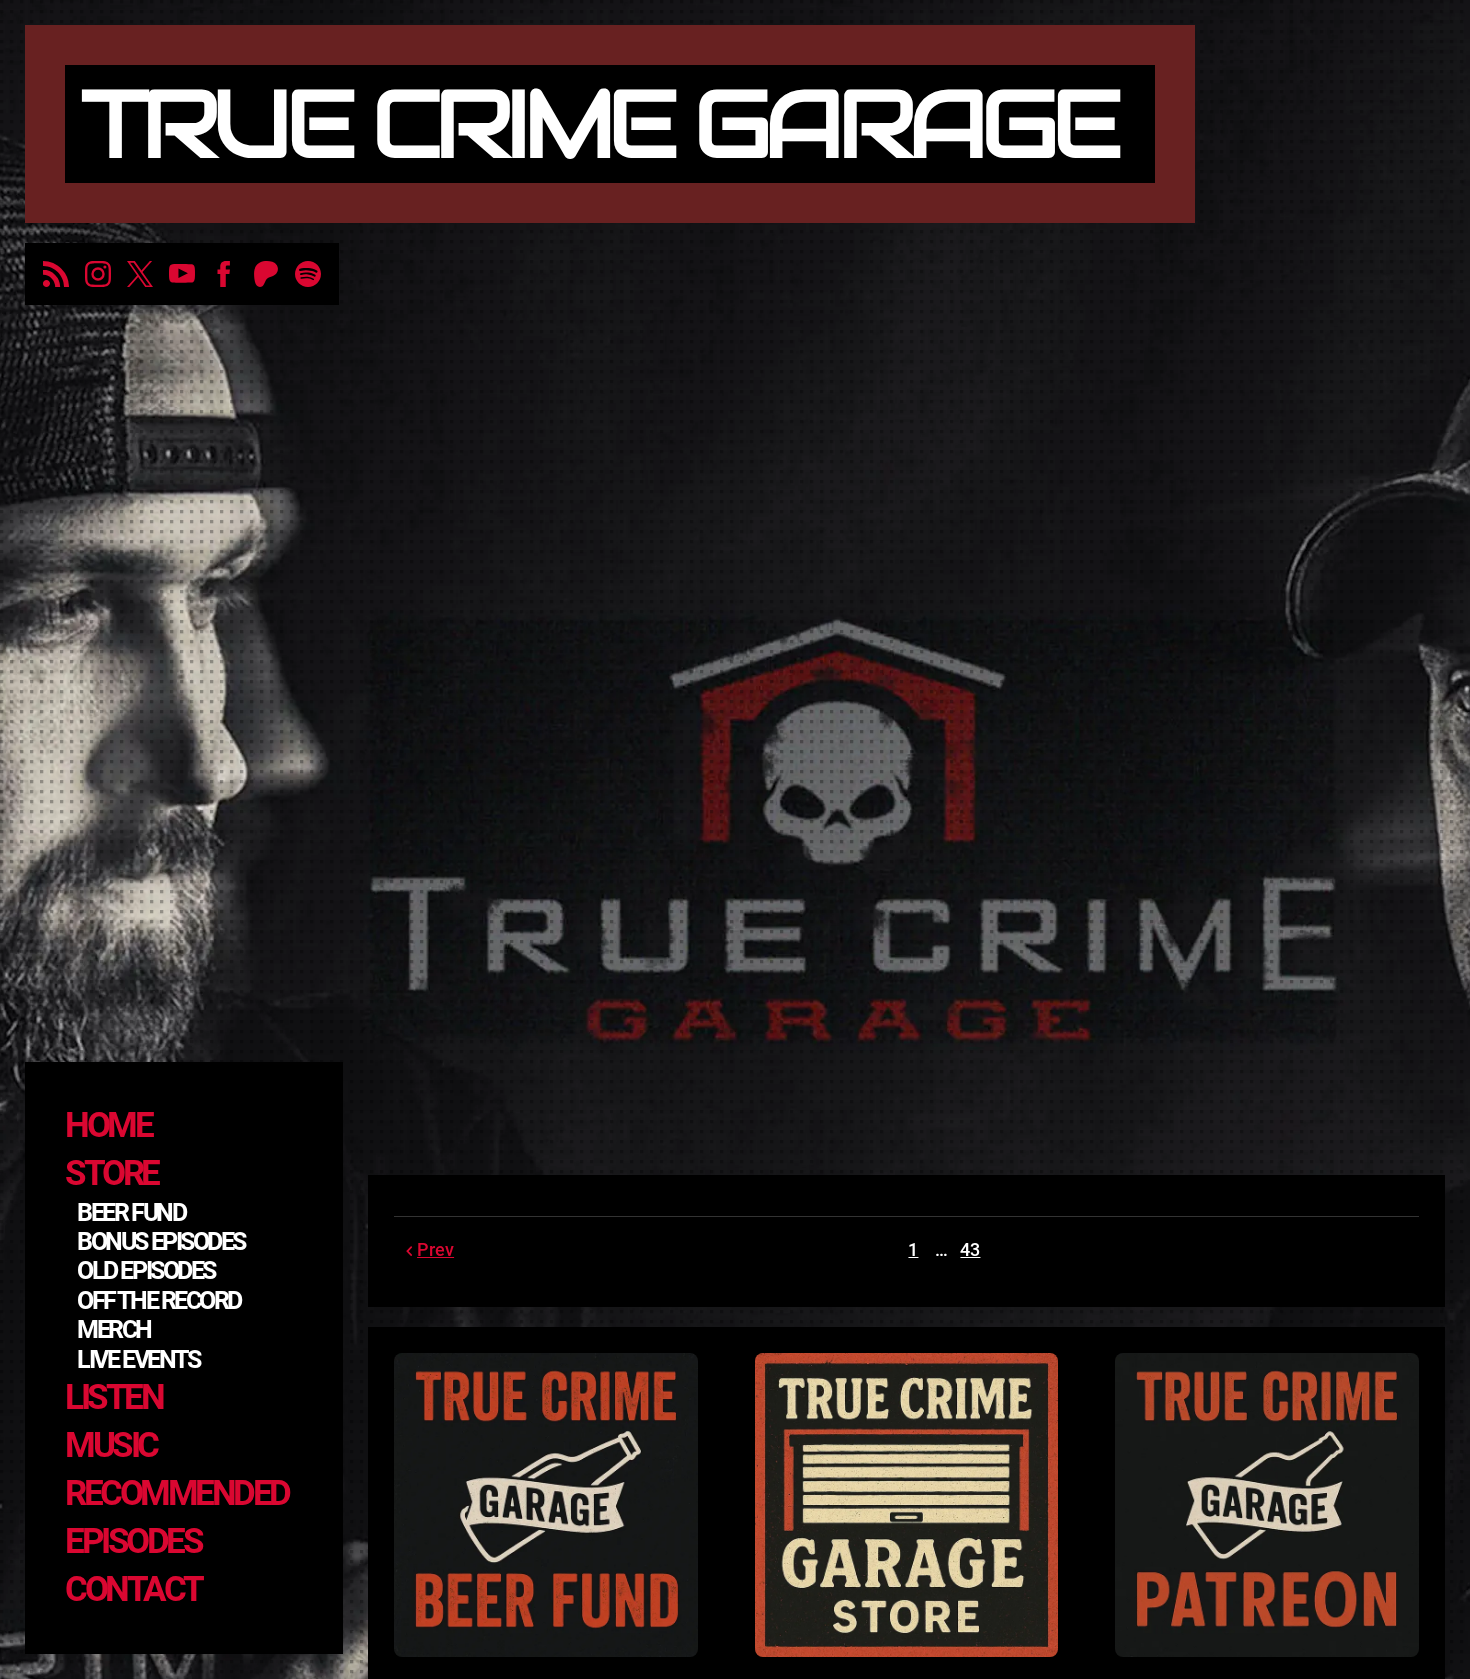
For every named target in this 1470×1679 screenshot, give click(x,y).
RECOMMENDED (177, 1493)
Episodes (133, 1541)
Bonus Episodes (161, 1241)
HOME (108, 1125)
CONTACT (133, 1589)
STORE (111, 1173)
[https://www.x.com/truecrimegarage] (140, 274)
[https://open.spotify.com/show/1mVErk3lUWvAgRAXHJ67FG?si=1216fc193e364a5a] (308, 274)
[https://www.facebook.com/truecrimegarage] (224, 274)
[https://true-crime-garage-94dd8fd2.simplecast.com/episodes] (56, 274)
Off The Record (159, 1300)
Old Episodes (146, 1270)
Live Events (138, 1359)
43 (970, 1249)
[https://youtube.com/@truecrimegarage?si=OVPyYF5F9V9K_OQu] (182, 274)
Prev (435, 1249)
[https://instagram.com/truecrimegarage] (98, 274)
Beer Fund (131, 1212)
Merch (114, 1329)
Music (111, 1445)
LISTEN (113, 1397)
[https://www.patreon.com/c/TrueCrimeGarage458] (266, 274)
